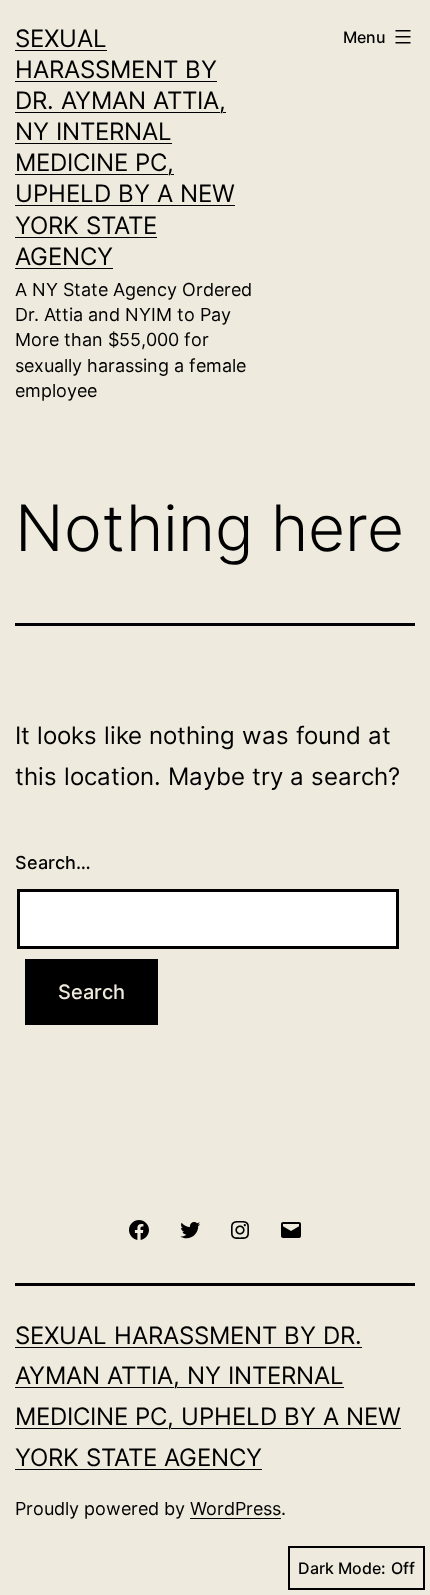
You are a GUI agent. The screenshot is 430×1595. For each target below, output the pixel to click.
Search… (53, 862)
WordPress (235, 1508)
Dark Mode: (342, 1568)
